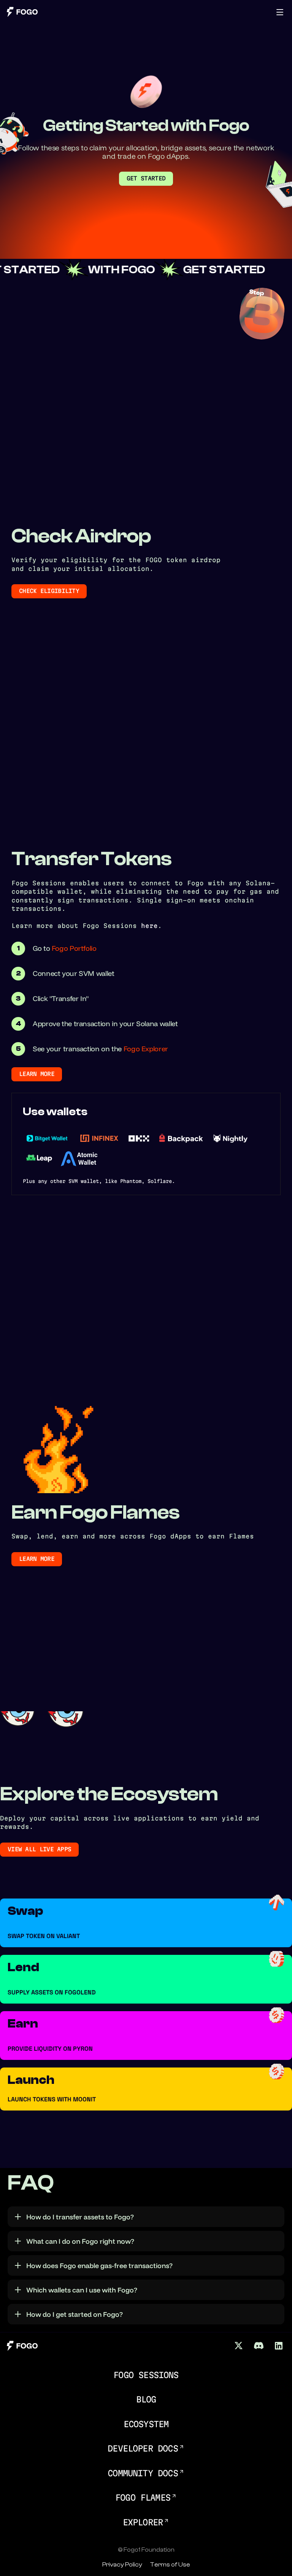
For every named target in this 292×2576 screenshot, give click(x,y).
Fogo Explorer (146, 1049)
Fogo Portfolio (74, 948)
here (149, 926)
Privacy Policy (122, 2565)
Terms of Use (170, 2565)
